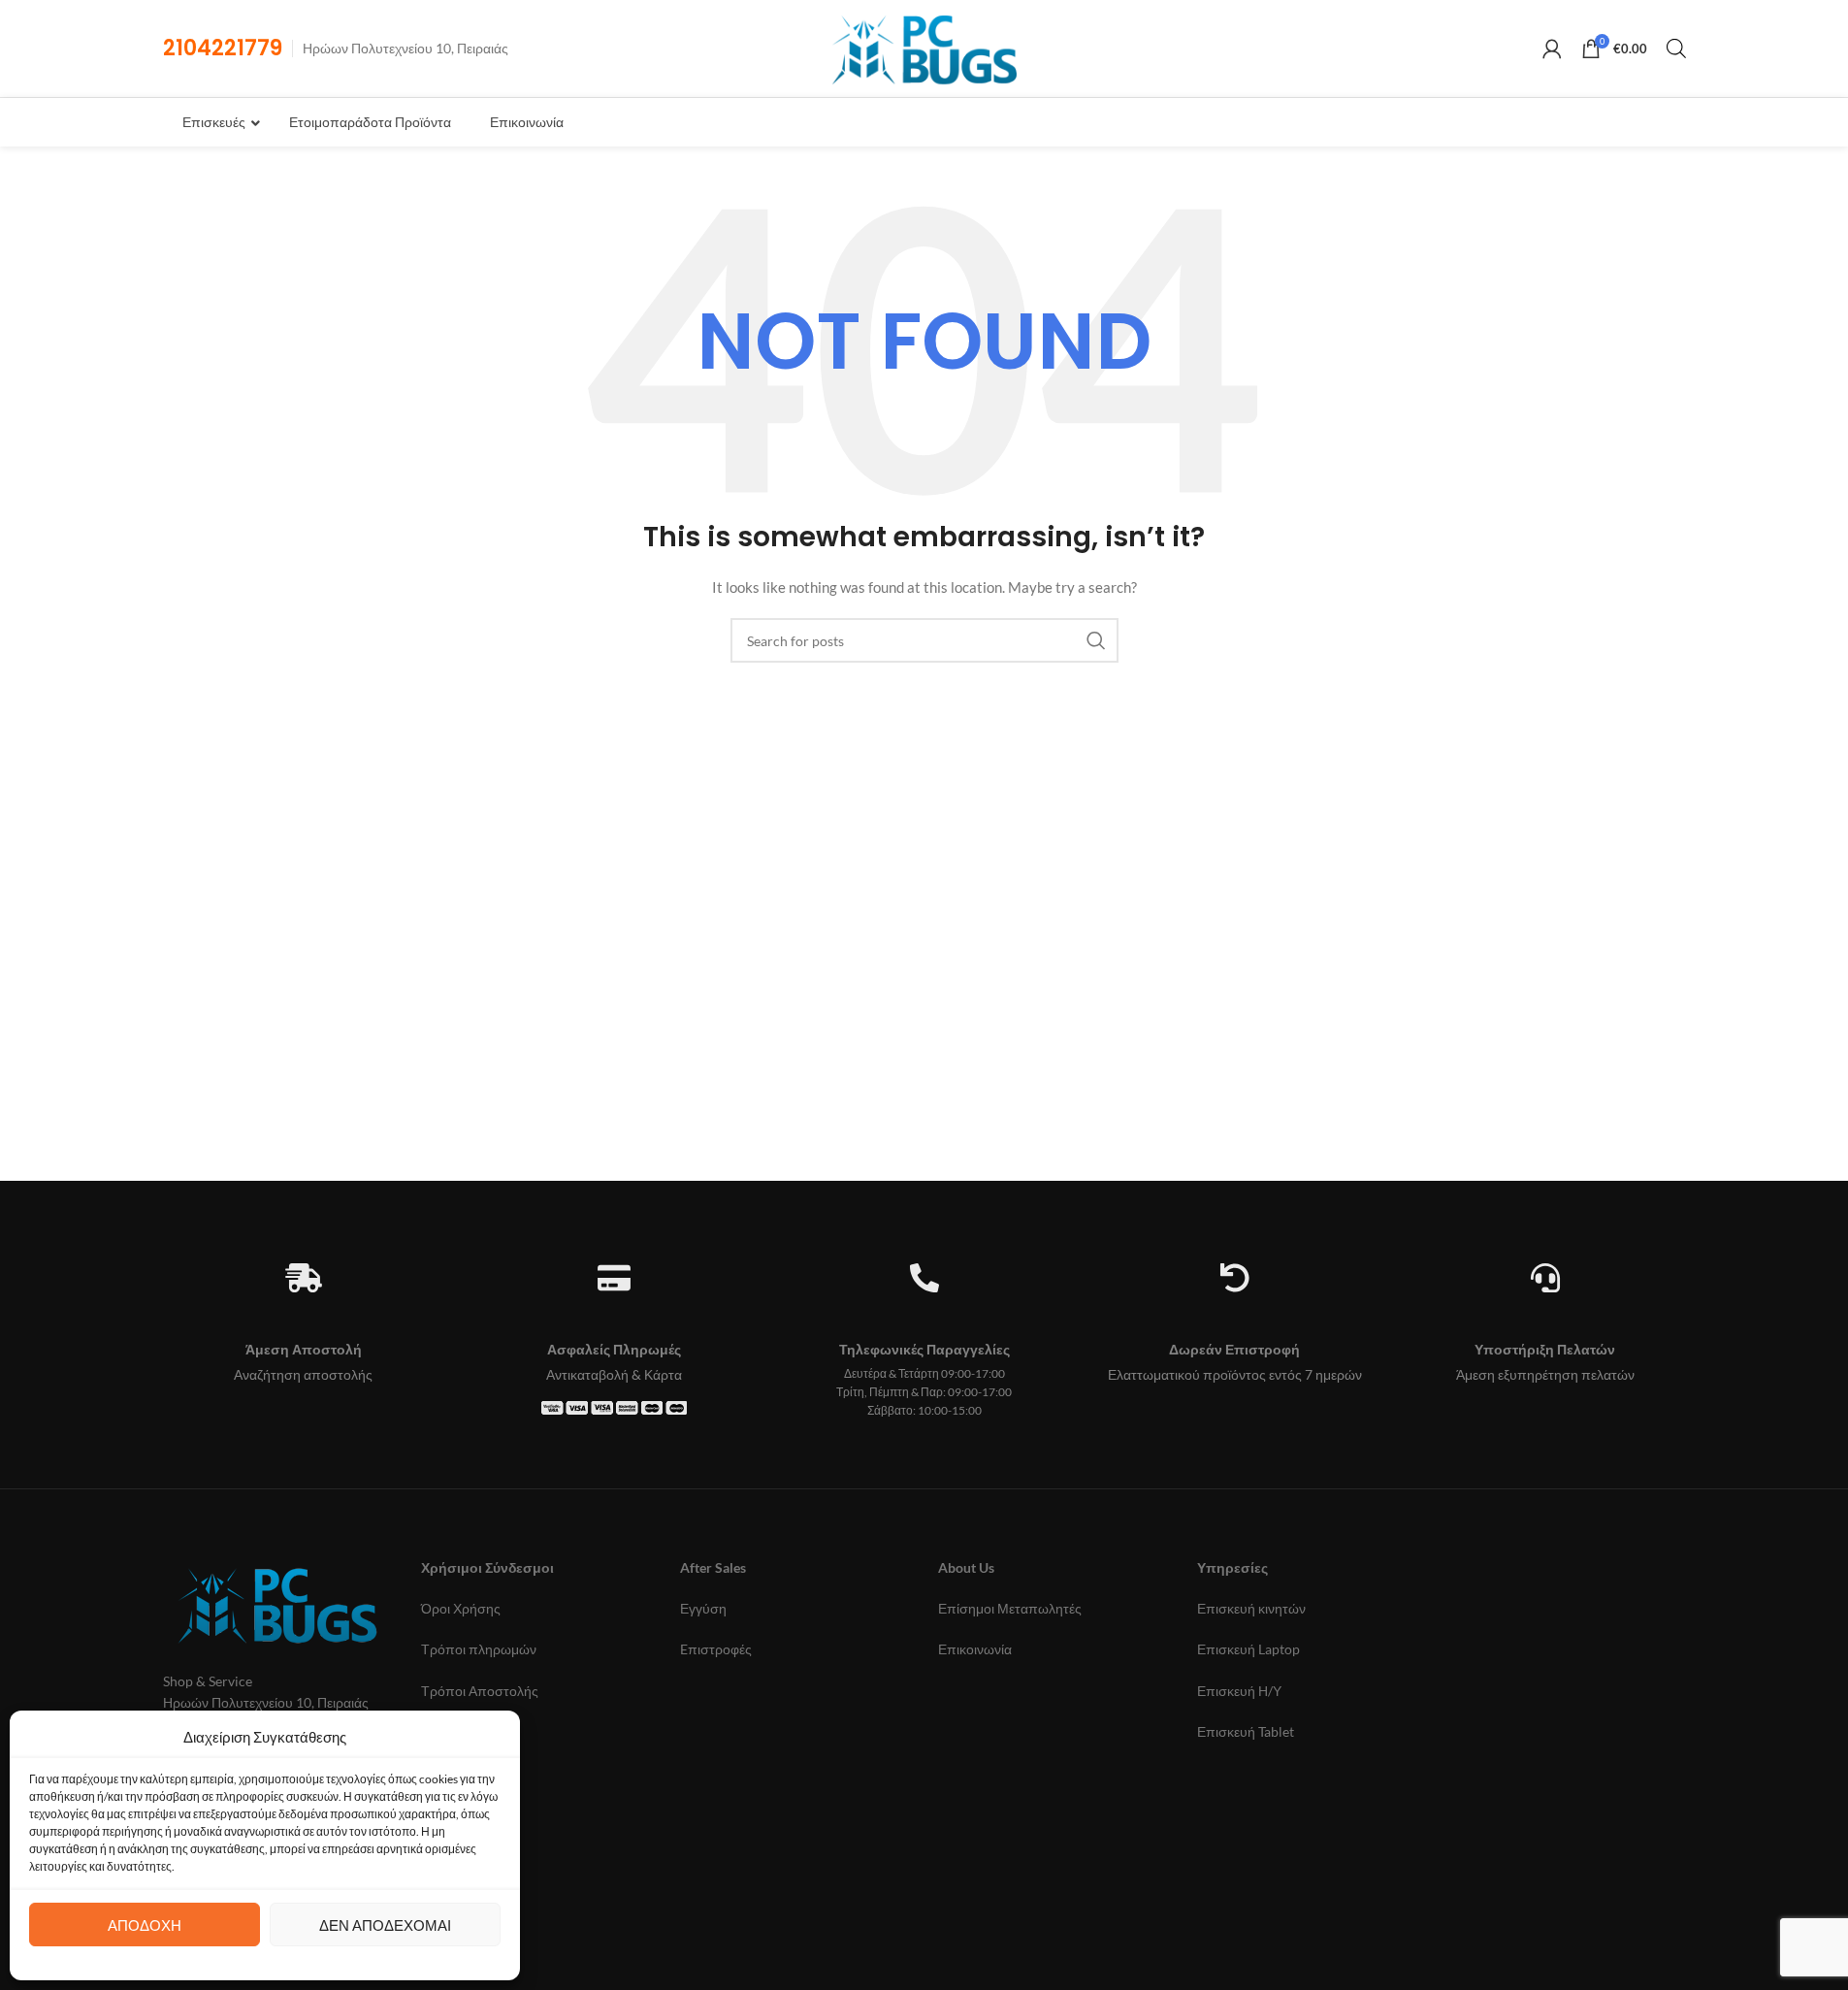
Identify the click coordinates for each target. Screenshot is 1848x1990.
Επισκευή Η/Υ (1239, 1691)
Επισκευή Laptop (1248, 1649)
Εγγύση (703, 1608)
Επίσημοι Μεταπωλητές (1010, 1608)
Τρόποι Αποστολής (480, 1691)
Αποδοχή (145, 1925)
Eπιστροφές (716, 1649)
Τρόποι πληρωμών (479, 1649)
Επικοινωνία (975, 1649)
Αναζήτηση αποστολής (303, 1374)
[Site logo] (924, 47)
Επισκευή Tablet (1246, 1731)
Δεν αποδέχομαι (385, 1925)
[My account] (1552, 49)
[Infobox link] (223, 49)
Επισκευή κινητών (1251, 1608)
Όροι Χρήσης (461, 1608)
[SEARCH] (1096, 640)
